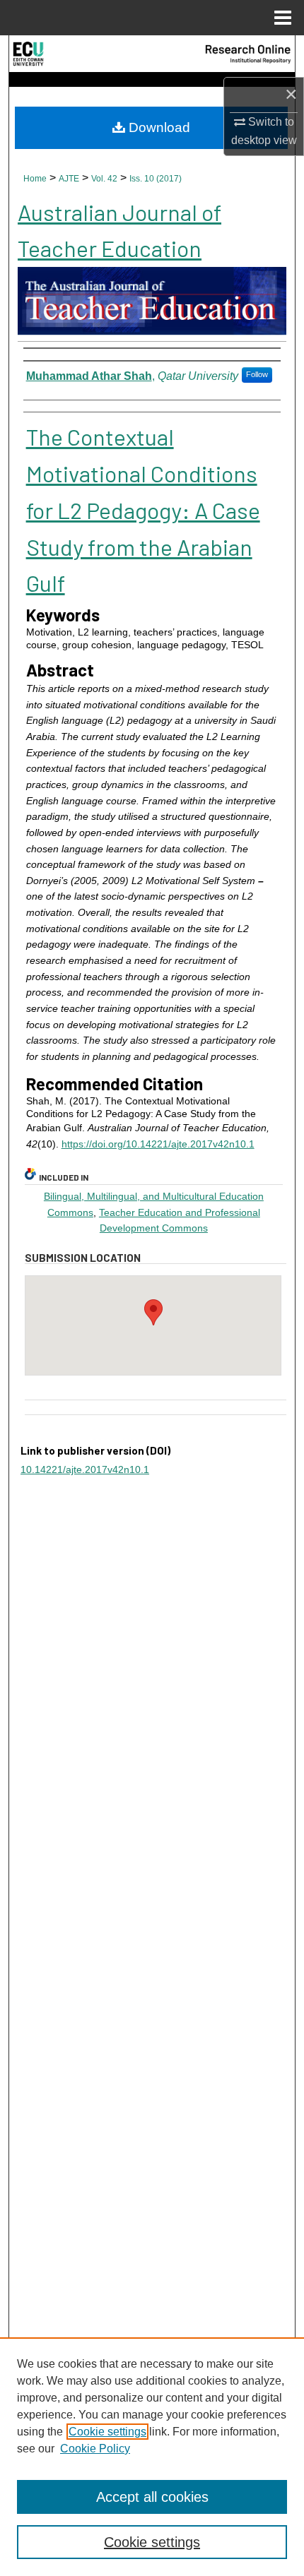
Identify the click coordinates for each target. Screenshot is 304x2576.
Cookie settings (107, 2432)
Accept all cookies (152, 2497)
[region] (152, 2457)
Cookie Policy (95, 2449)
